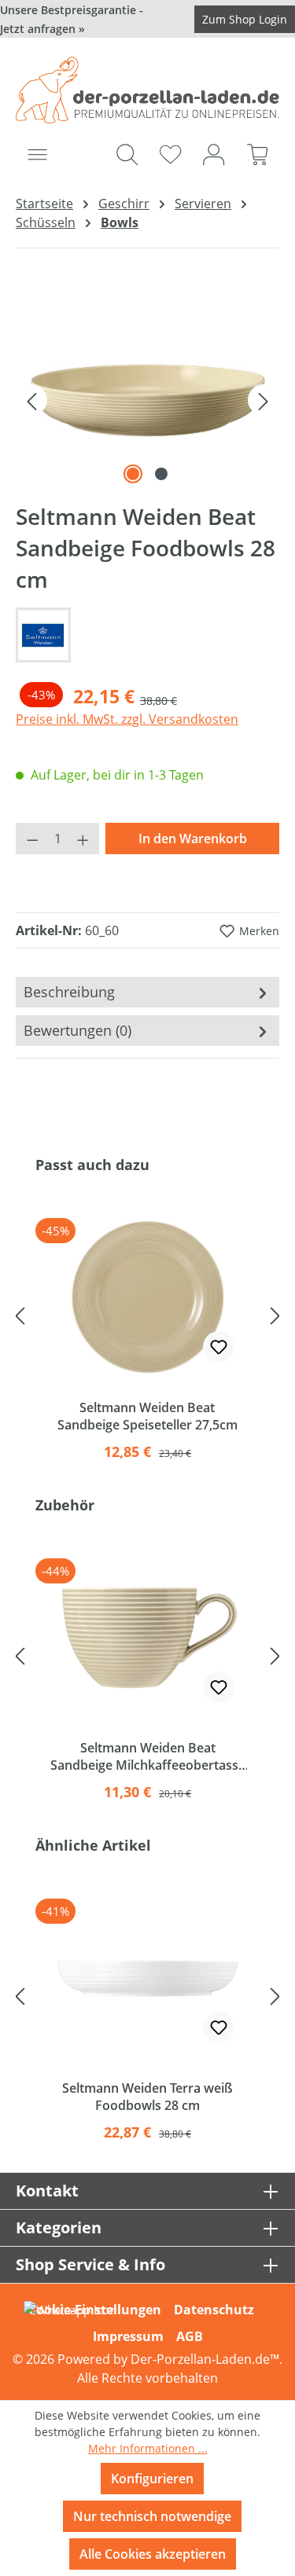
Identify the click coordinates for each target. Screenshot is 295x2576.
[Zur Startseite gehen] (147, 90)
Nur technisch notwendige (152, 2516)
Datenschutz (214, 2310)
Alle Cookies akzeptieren (153, 2554)
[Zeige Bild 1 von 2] (133, 474)
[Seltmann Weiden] (147, 635)
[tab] (147, 992)
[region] (147, 400)
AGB (190, 2336)
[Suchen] (127, 154)
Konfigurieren (152, 2479)
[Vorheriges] (31, 400)
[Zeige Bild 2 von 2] (161, 474)
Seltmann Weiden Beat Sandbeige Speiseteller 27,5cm (147, 1416)
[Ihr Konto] (214, 154)
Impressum (128, 2336)
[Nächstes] (264, 400)
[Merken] (219, 1347)
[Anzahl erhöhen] (83, 838)
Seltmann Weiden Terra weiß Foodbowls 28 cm (147, 2097)
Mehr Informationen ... (148, 2448)
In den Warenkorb (193, 838)
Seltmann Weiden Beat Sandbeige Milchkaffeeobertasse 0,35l (148, 1756)
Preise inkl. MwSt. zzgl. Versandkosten (127, 719)
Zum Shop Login (245, 19)
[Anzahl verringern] (32, 838)
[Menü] (37, 154)
